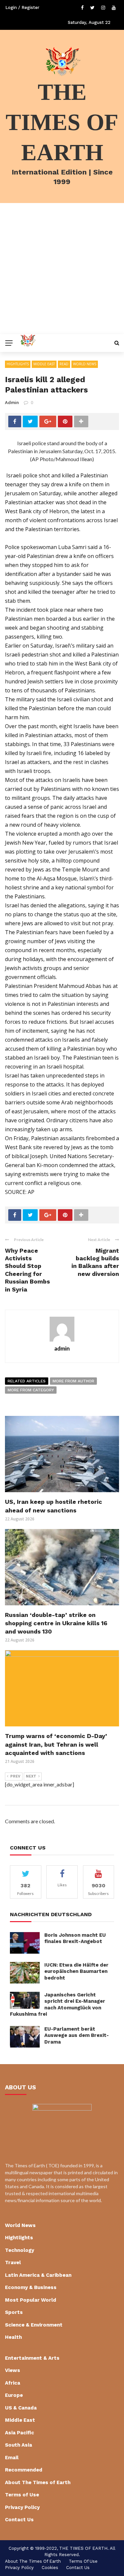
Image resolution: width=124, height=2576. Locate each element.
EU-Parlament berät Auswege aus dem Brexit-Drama (77, 2035)
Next (31, 1776)
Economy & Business (31, 2287)
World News (85, 364)
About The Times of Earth (38, 2482)
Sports (14, 2312)
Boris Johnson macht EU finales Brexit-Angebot (75, 1938)
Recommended (24, 2470)
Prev (15, 1776)
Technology (20, 2250)
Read (64, 364)
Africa (13, 2383)
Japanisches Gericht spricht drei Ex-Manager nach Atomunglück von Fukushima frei (58, 2005)
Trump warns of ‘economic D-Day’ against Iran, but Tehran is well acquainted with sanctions (56, 1744)
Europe (14, 2395)
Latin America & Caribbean (38, 2275)
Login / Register (22, 7)
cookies (50, 2568)
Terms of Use (22, 2495)
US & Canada (21, 2408)
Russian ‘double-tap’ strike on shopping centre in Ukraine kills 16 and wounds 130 (56, 1623)
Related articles (27, 1381)
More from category (31, 1390)
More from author (73, 1381)
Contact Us (19, 2520)
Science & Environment (34, 2325)
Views (13, 2370)
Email (12, 2458)
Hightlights (18, 364)
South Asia (19, 2445)
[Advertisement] (62, 269)
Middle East (44, 364)
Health (13, 2337)
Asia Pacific (20, 2433)
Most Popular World (31, 2300)
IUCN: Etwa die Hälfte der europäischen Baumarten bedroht (76, 1971)
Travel (13, 2263)
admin (12, 402)
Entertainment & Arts (32, 2358)
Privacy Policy (22, 2507)
